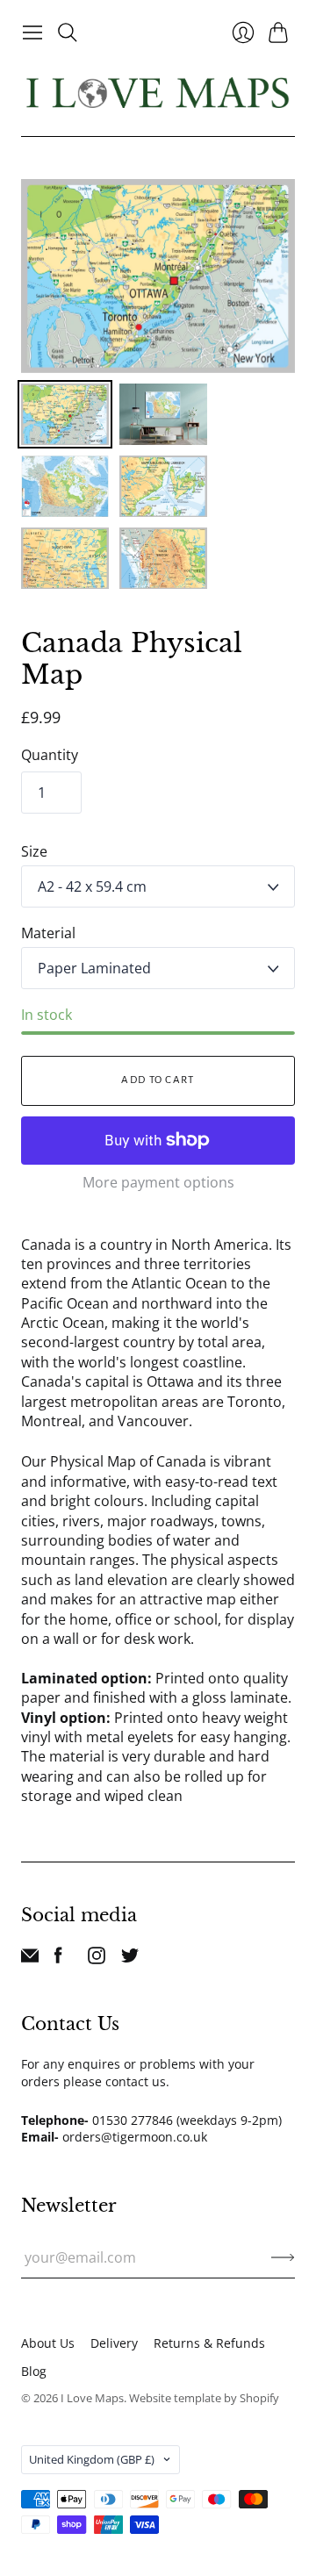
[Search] (68, 32)
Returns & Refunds (209, 2343)
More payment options (158, 1182)
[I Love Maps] (158, 93)
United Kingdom (92, 2459)
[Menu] (32, 32)
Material (48, 933)
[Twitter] (130, 1959)
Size (34, 851)
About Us (48, 2343)
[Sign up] (283, 2257)
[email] (30, 1959)
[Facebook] (58, 1959)
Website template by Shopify (204, 2398)
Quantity (50, 755)
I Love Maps (92, 2398)
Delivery (114, 2343)
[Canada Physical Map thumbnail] (65, 414)
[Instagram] (97, 1959)
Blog (34, 2371)
